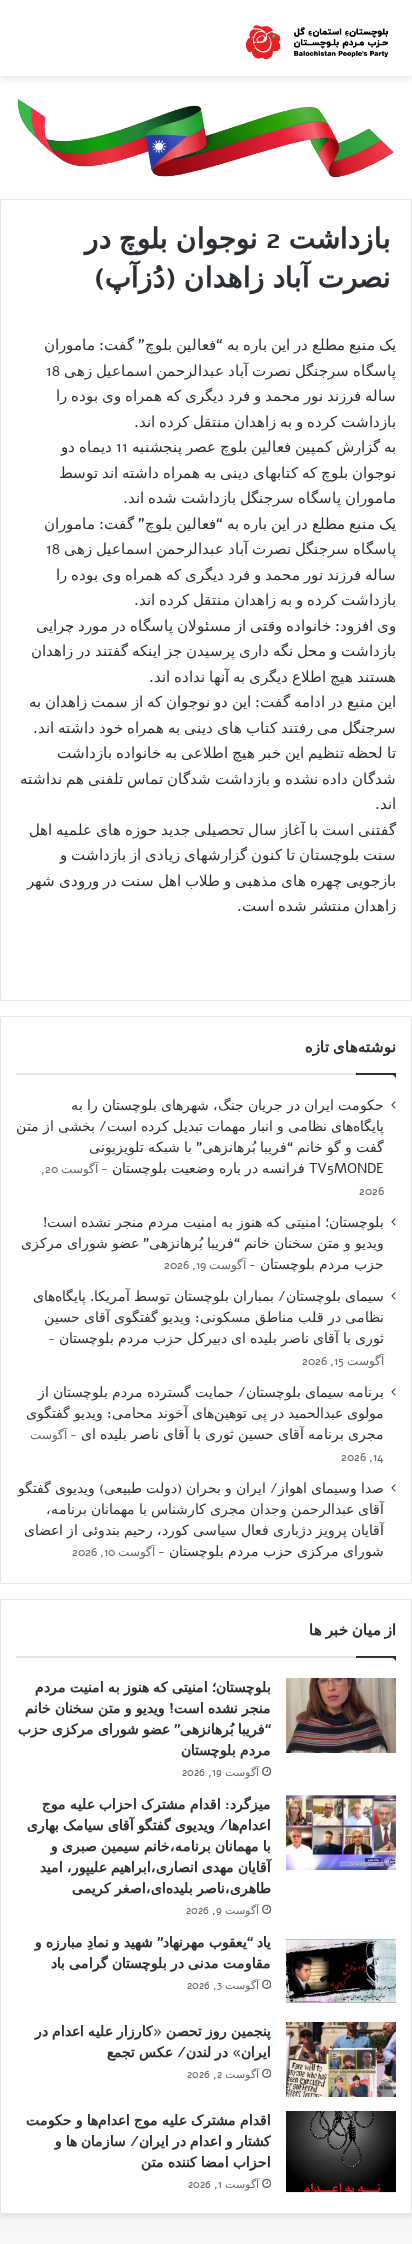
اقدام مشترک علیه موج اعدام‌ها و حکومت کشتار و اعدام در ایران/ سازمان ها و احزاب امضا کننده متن (148, 2141)
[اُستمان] (317, 38)
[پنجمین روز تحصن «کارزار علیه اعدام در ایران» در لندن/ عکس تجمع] (341, 2059)
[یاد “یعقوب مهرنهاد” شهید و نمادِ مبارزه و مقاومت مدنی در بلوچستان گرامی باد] (341, 1970)
